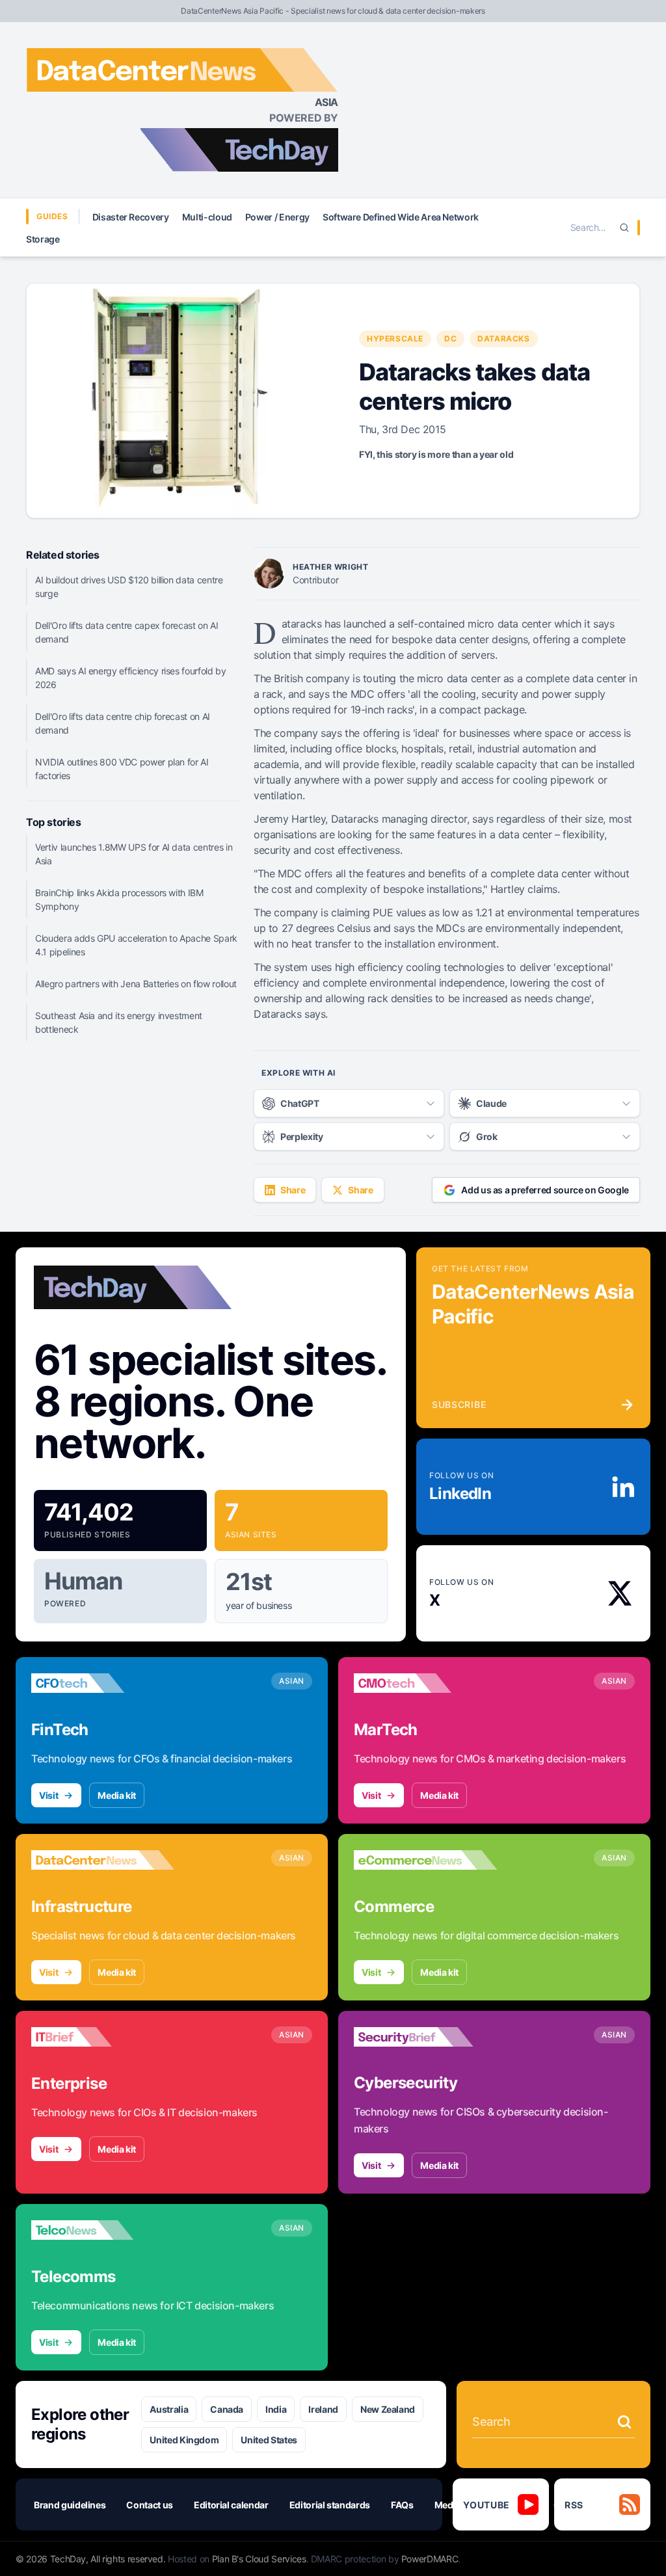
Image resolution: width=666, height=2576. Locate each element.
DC (450, 339)
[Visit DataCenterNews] (103, 1860)
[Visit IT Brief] (103, 2037)
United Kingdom (184, 2440)
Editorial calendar (231, 2505)
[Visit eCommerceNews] (425, 1860)
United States (269, 2440)
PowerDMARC (430, 2559)
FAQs (402, 2505)
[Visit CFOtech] (103, 1683)
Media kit (117, 1795)
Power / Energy (277, 217)
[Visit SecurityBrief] (425, 2037)
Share (293, 1190)
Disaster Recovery (131, 217)
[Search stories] (624, 2422)
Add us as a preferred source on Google (545, 1190)
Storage (43, 239)
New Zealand (388, 2409)
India (276, 2409)
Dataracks (503, 339)
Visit (48, 1795)
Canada (227, 2409)
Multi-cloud (207, 217)
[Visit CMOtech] (425, 1683)
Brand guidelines (70, 2505)
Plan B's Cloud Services (259, 2559)
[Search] (624, 228)
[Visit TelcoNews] (103, 2230)
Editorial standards (330, 2505)
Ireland (323, 2409)
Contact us (150, 2505)
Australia (169, 2409)
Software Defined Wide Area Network (401, 217)
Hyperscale (395, 339)
